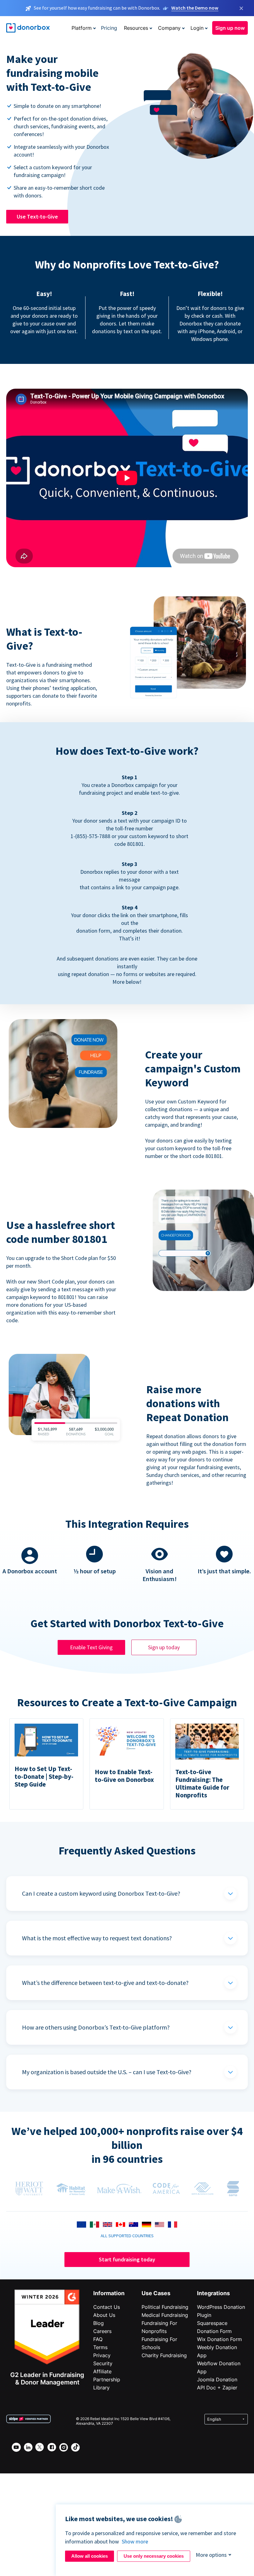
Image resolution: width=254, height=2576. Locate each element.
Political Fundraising (165, 2307)
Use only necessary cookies (154, 2556)
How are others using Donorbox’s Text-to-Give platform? (96, 2027)
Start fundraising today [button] (127, 2259)
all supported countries (127, 2236)
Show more (135, 2541)
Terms (100, 2347)
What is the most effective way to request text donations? (97, 1938)
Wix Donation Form (219, 2339)
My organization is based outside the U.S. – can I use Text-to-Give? (107, 2072)
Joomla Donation (217, 2379)
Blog (99, 2323)
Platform (82, 28)
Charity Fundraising (164, 2355)
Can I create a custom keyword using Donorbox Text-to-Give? (101, 1893)
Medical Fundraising (165, 2315)
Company (169, 28)
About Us (104, 2315)
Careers (102, 2331)
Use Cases (156, 2293)
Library (101, 2388)
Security (103, 2363)
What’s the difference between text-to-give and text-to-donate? (105, 1983)
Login (197, 28)
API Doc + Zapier (217, 2388)
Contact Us (107, 2307)
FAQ (98, 2339)
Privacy (102, 2355)
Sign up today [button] (164, 1647)
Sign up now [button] (230, 28)
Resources (136, 28)
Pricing (109, 28)
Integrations (213, 2293)
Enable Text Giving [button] (91, 1647)
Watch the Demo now (195, 8)
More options (211, 2555)
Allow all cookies (90, 2556)
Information (109, 2293)
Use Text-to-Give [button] (37, 217)
